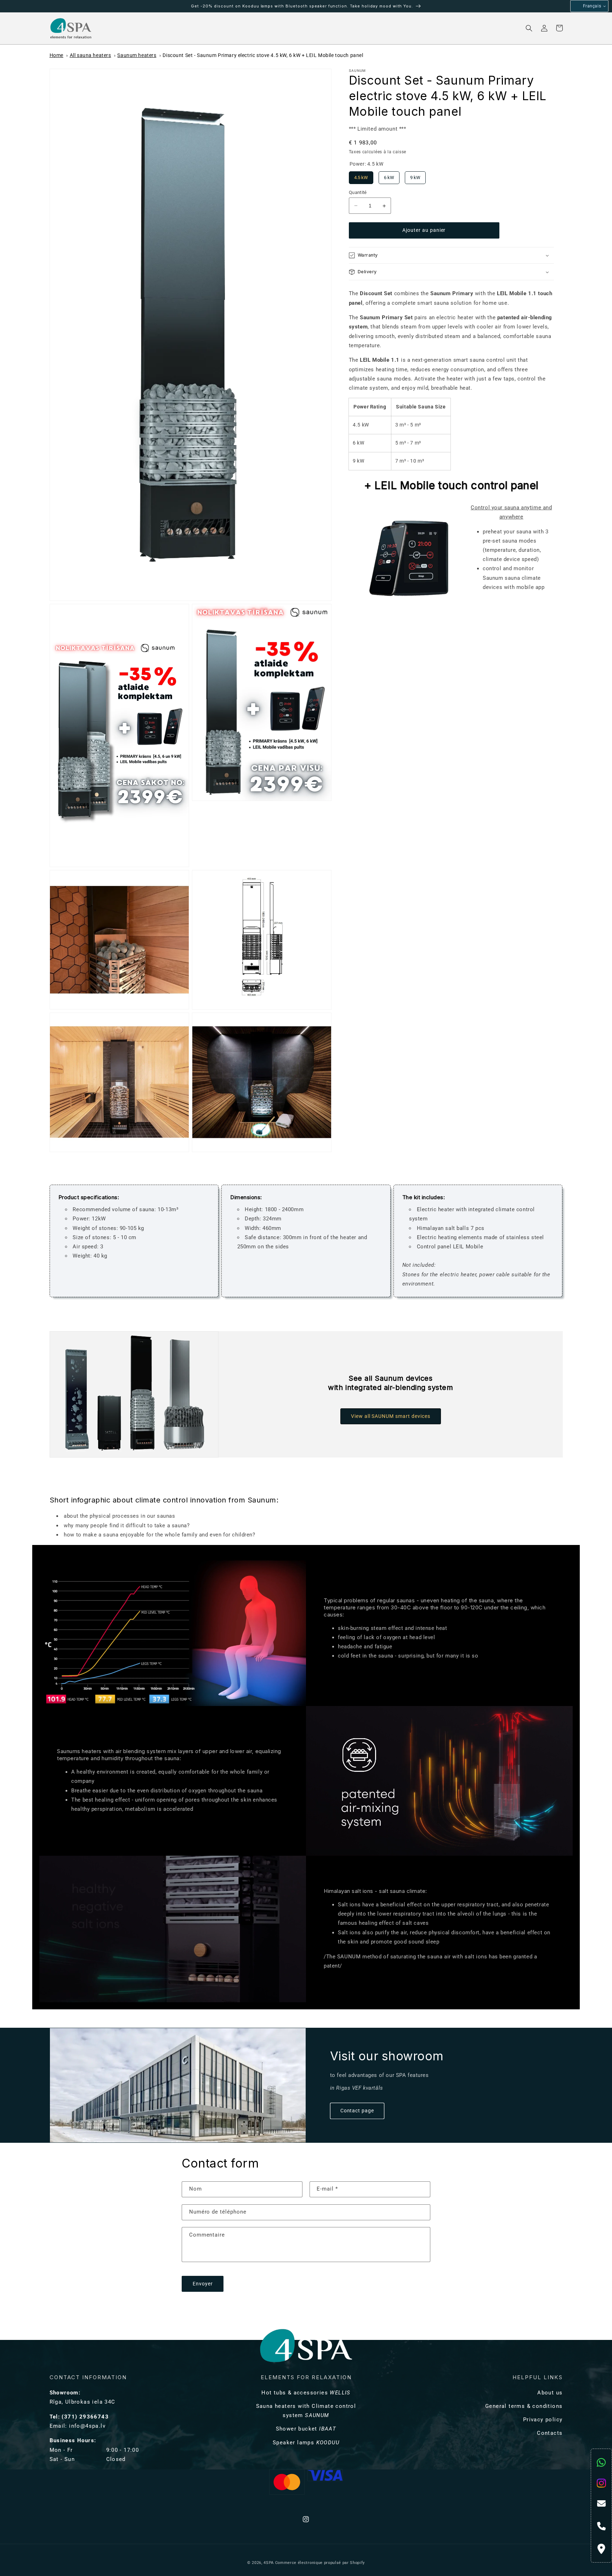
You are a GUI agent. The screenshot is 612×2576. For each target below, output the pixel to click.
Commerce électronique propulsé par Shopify (320, 2563)
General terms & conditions (524, 2406)
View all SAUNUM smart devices (391, 1416)
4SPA (269, 2563)
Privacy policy (543, 2420)
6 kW (389, 176)
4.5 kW (361, 176)
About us (550, 2393)
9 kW (415, 176)
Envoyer (203, 2284)
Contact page (357, 2111)
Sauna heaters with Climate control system (306, 2411)
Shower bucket (306, 2429)
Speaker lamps (306, 2443)
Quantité (358, 192)
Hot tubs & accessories (306, 2393)
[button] (123, 28)
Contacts (550, 2433)
